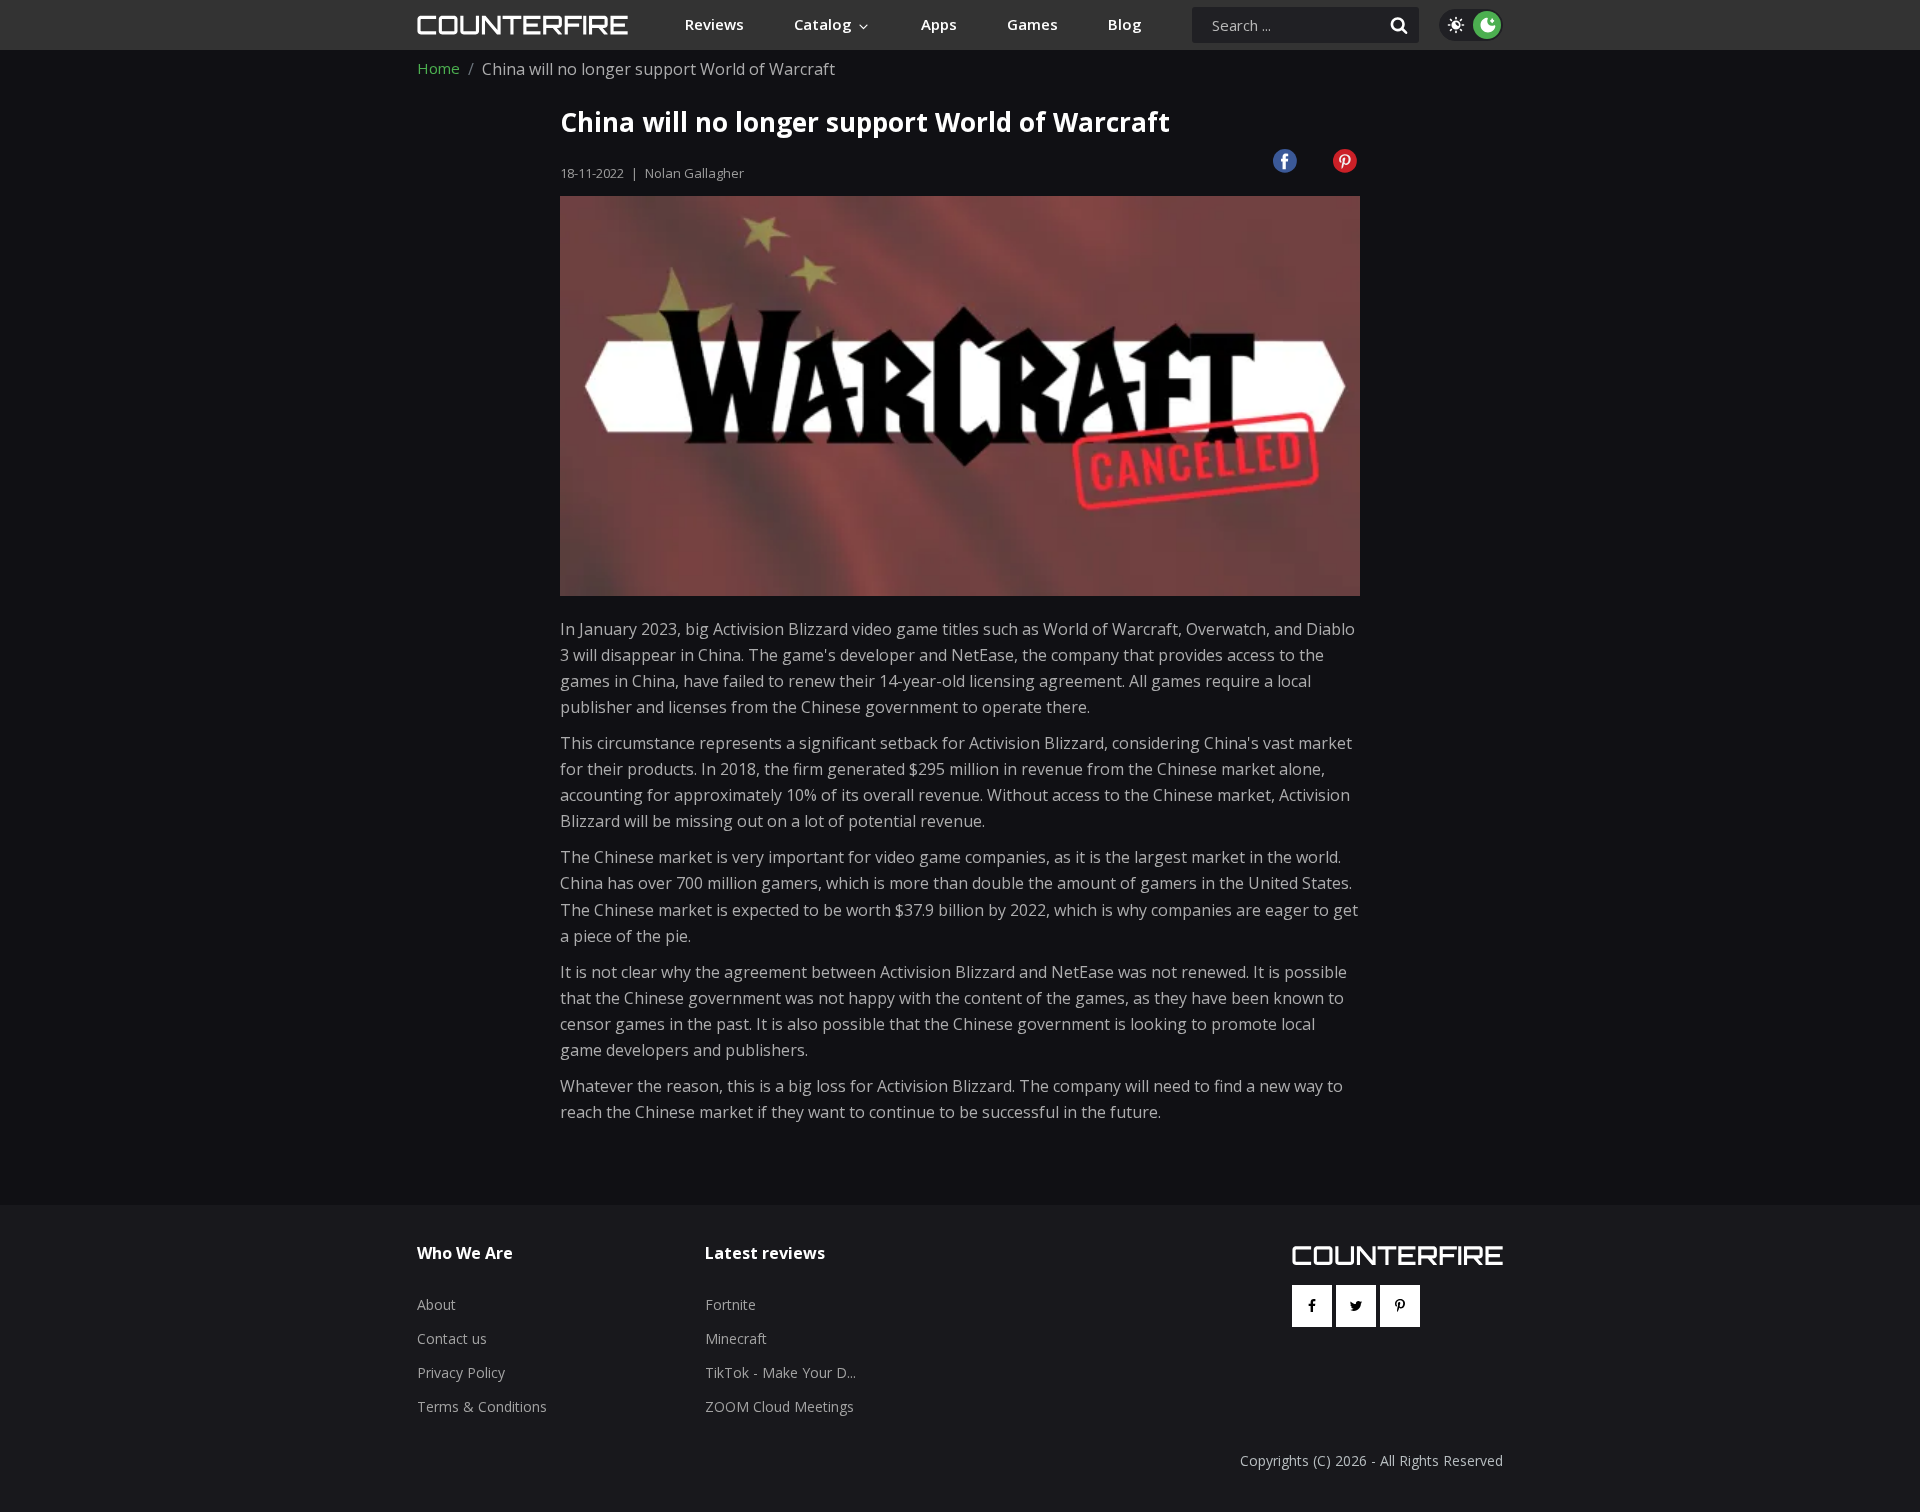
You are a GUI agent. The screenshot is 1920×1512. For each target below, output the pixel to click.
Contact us (452, 1338)
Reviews (714, 24)
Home (438, 69)
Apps (939, 24)
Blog (1125, 24)
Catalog (825, 24)
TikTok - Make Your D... (780, 1372)
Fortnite (730, 1304)
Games (1032, 24)
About (436, 1304)
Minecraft (736, 1338)
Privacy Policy (461, 1372)
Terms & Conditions (482, 1406)
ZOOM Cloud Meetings (779, 1406)
